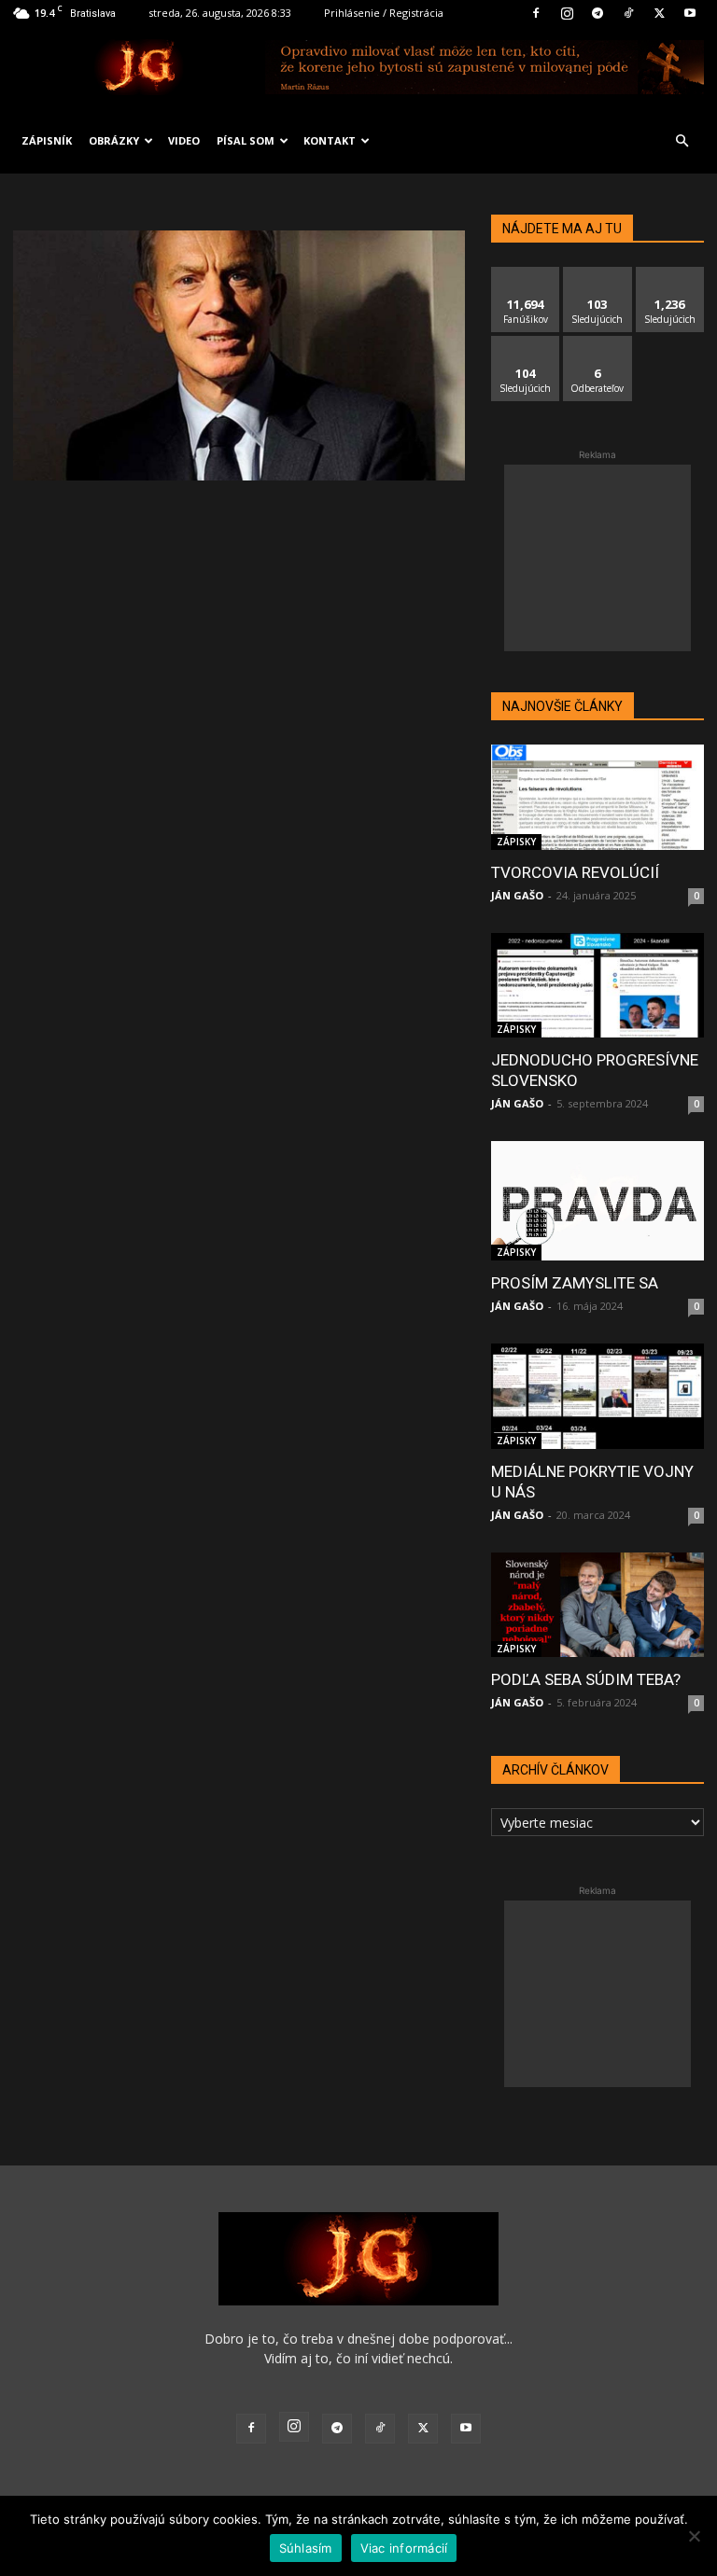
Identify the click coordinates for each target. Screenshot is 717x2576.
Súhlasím (306, 2548)
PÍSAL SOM (246, 140)
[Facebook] (536, 13)
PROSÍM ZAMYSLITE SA (575, 1283)
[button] (682, 141)
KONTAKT (330, 140)
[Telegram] (597, 13)
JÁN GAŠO (517, 895)
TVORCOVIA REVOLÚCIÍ (575, 872)
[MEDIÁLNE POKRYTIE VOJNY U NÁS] (597, 1396)
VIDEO (184, 140)
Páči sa (526, 274)
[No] (694, 2536)
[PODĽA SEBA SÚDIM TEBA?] (597, 1605)
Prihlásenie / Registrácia (384, 13)
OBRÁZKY (114, 140)
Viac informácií (404, 2548)
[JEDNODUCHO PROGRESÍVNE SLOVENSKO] (597, 986)
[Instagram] (567, 13)
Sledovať (598, 274)
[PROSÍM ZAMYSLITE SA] (597, 1201)
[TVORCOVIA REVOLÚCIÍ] (597, 797)
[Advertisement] (597, 558)
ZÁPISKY (516, 842)
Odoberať (598, 343)
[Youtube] (690, 13)
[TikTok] (628, 13)
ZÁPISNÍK (47, 140)
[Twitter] (659, 13)
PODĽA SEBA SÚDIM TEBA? (586, 1679)
